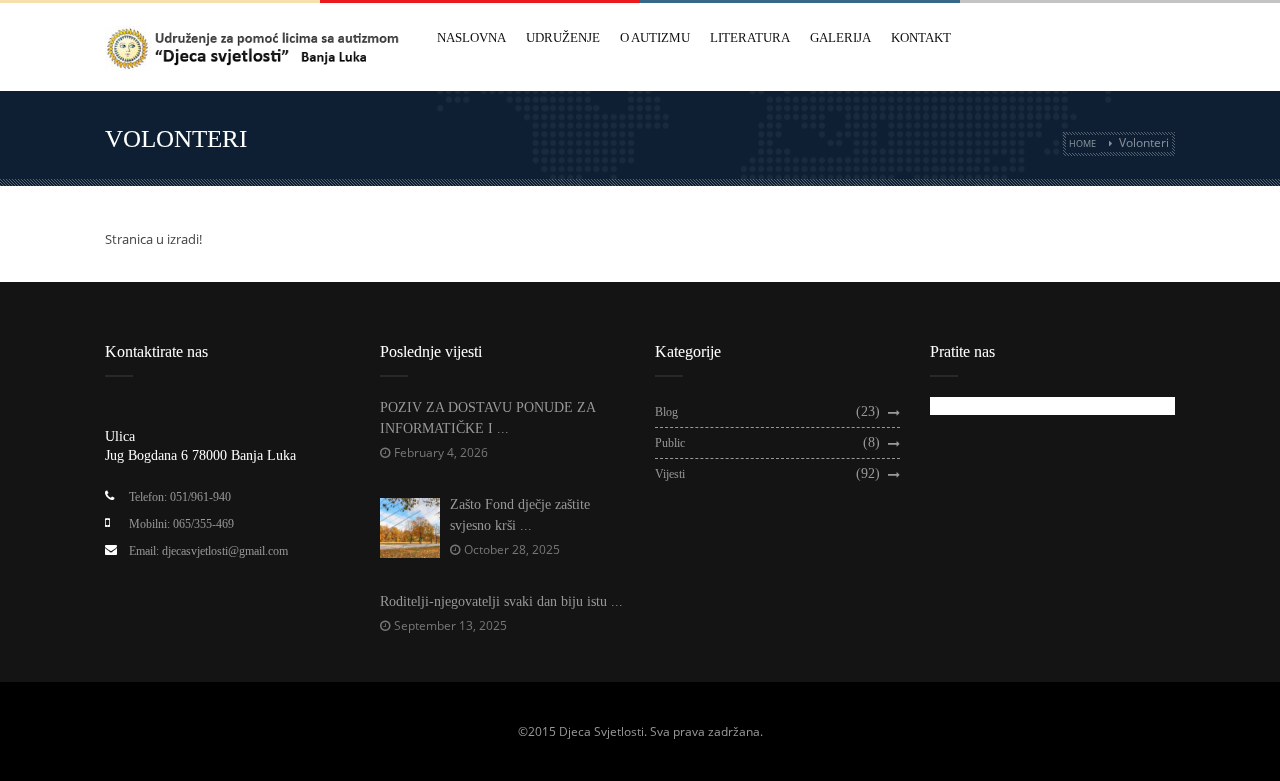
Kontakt (921, 37)
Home (1082, 143)
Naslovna (471, 37)
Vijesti (670, 474)
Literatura (750, 37)
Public (670, 443)
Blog (666, 412)
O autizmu (655, 37)
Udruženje (563, 37)
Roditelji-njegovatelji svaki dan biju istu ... (501, 601)
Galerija (840, 37)
